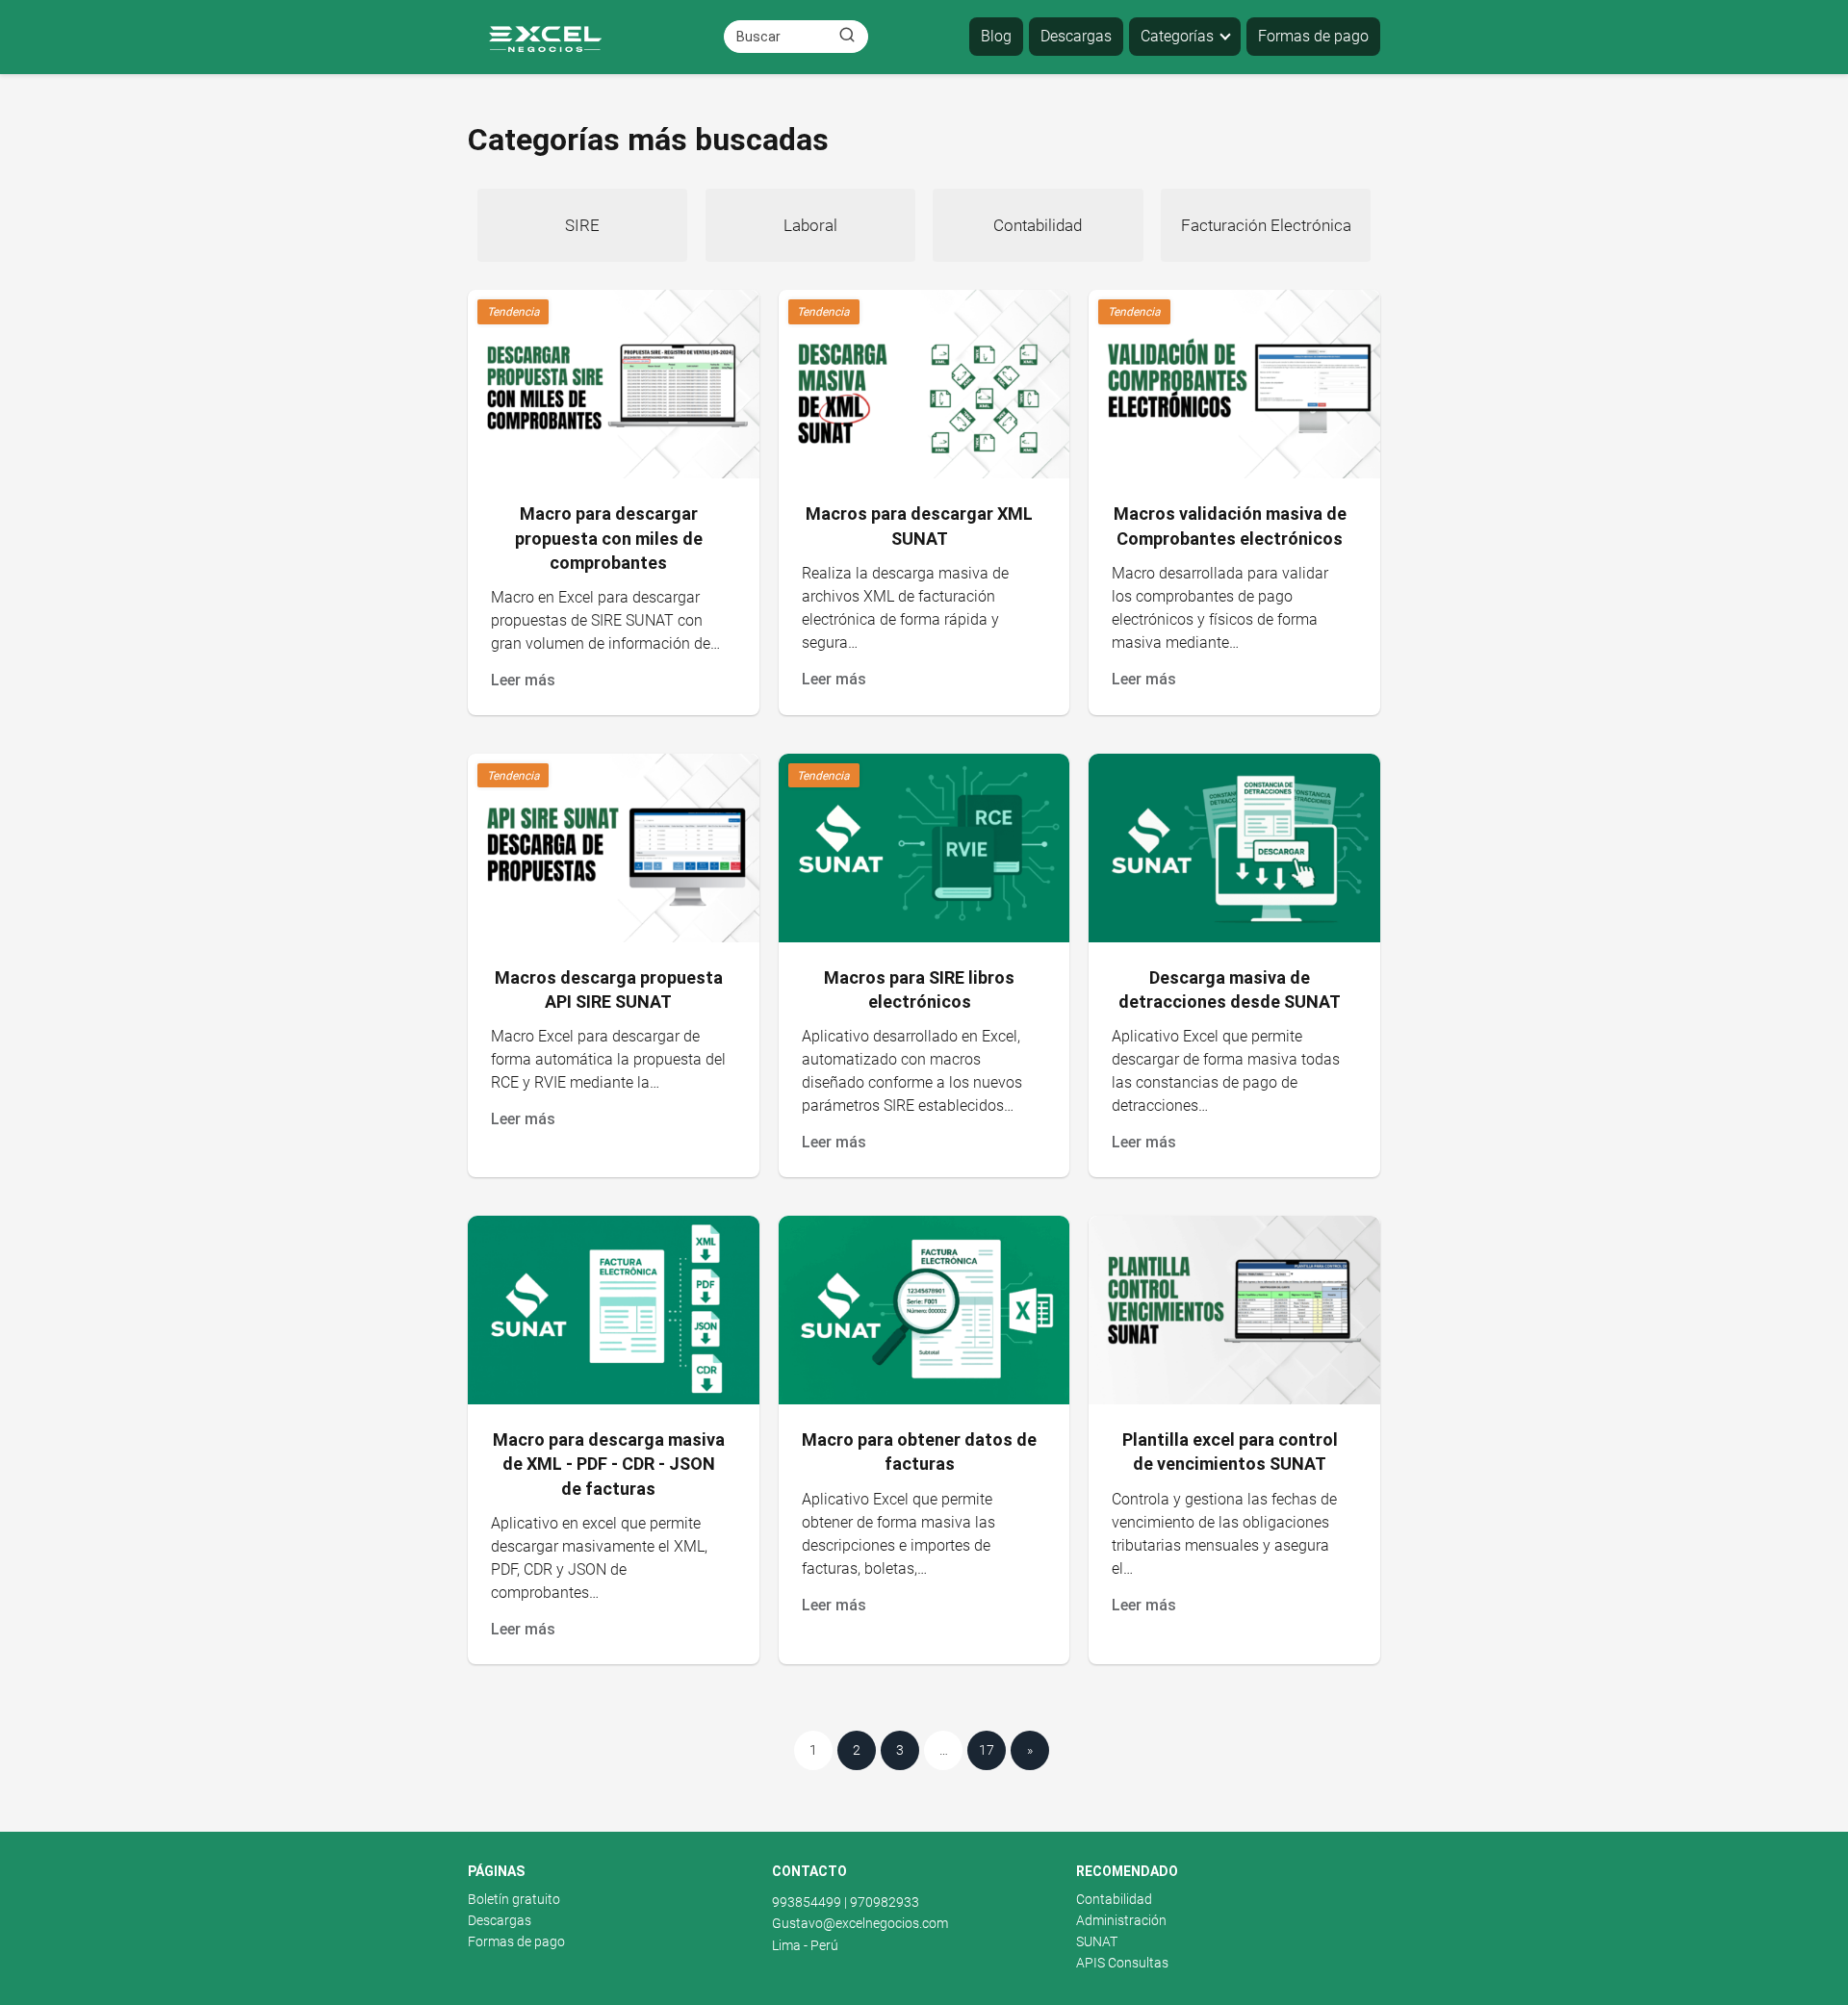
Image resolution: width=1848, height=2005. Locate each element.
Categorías (1177, 36)
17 (987, 1750)
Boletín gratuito (514, 1899)
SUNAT (1097, 1941)
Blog (996, 36)
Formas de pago (1313, 36)
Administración (1121, 1920)
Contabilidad (1114, 1899)
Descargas (1076, 36)
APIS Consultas (1122, 1963)
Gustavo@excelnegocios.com (860, 1923)
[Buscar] (847, 36)
